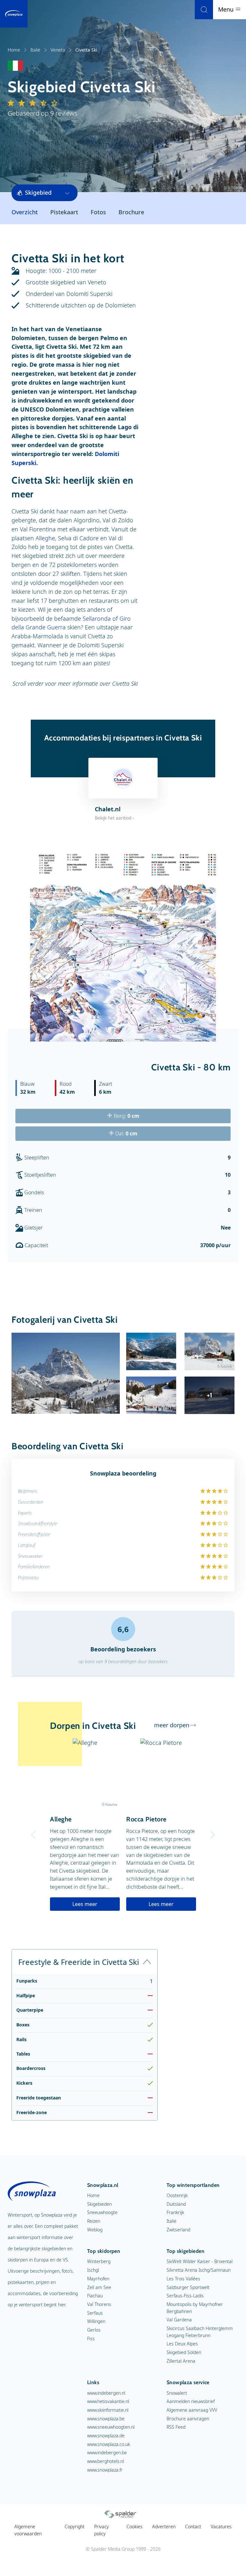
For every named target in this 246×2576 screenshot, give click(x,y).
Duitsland (176, 2204)
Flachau (95, 2296)
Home (14, 50)
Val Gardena (179, 2320)
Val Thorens (99, 2304)
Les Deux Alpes (182, 2344)
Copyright (75, 2527)
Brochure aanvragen (188, 2419)
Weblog (95, 2230)
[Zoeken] (204, 10)
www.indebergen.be (107, 2453)
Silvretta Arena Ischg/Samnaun (199, 2270)
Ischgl (93, 2270)
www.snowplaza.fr (105, 2470)
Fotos (98, 212)
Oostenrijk (177, 2195)
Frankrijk (175, 2212)
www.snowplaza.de (106, 2436)
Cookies (135, 2527)
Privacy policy (102, 2530)
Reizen (94, 2221)
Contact (193, 2527)
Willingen (96, 2321)
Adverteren (164, 2527)
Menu (227, 9)
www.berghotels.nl (106, 2461)
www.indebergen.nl (106, 2393)
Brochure (131, 212)
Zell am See (99, 2287)
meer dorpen (172, 1725)
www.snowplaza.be (106, 2419)
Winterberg (99, 2261)
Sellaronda (97, 618)
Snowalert (177, 2393)
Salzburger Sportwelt (188, 2287)
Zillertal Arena (181, 2361)
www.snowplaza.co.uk (109, 2444)
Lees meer (85, 1904)
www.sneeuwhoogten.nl (111, 2427)
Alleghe (45, 538)
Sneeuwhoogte (102, 2212)
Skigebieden (99, 2204)
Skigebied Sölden (184, 2352)
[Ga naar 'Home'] (14, 14)
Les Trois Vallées (183, 2279)
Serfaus (95, 2313)
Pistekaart (64, 212)
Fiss (91, 2339)
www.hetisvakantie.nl (108, 2401)
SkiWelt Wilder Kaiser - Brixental (200, 2261)
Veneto (58, 50)
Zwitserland (178, 2230)
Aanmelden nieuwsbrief (191, 2401)
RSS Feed (176, 2427)
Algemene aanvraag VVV (192, 2410)
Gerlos (94, 2330)
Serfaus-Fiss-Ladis (185, 2296)
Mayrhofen (98, 2279)
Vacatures (221, 2527)
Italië (35, 50)
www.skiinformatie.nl (108, 2410)
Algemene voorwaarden (28, 2530)
